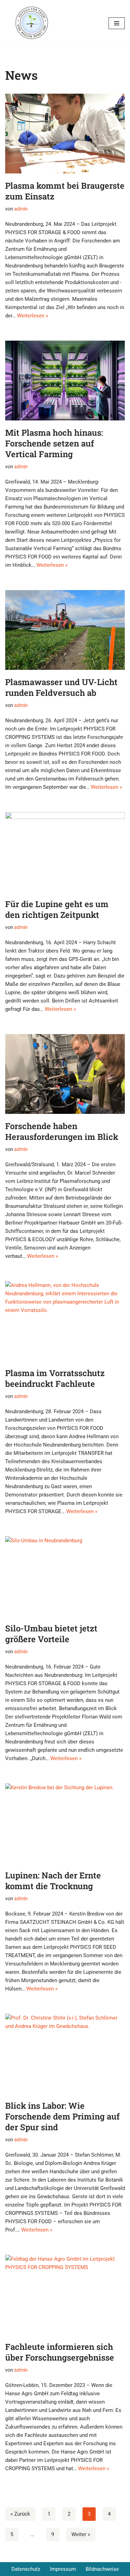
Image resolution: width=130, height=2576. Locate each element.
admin (21, 209)
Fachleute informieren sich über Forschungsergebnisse (60, 2352)
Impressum (63, 2569)
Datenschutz (26, 2569)
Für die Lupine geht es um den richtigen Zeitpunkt (57, 909)
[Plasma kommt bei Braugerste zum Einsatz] (65, 134)
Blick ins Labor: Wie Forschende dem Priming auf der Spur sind (62, 2116)
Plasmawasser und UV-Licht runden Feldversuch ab (61, 687)
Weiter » (81, 2534)
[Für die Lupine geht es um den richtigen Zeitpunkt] (65, 852)
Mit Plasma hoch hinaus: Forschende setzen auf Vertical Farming (54, 443)
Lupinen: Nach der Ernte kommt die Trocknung (53, 1881)
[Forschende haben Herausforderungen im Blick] (65, 1074)
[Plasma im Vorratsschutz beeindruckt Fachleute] (65, 1321)
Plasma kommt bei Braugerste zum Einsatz (65, 191)
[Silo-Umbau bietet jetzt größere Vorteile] (65, 1576)
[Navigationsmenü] (117, 23)
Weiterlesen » (33, 316)
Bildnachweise (102, 2569)
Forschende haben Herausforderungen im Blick (62, 1131)
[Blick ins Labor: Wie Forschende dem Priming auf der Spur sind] (65, 2054)
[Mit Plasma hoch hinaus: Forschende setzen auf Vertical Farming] (65, 381)
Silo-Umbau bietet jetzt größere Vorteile (51, 1634)
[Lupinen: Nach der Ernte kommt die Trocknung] (65, 1823)
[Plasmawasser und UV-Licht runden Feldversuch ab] (65, 630)
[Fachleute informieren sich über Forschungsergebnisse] (65, 2295)
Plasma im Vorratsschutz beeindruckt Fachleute (55, 1378)
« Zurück (20, 2514)
